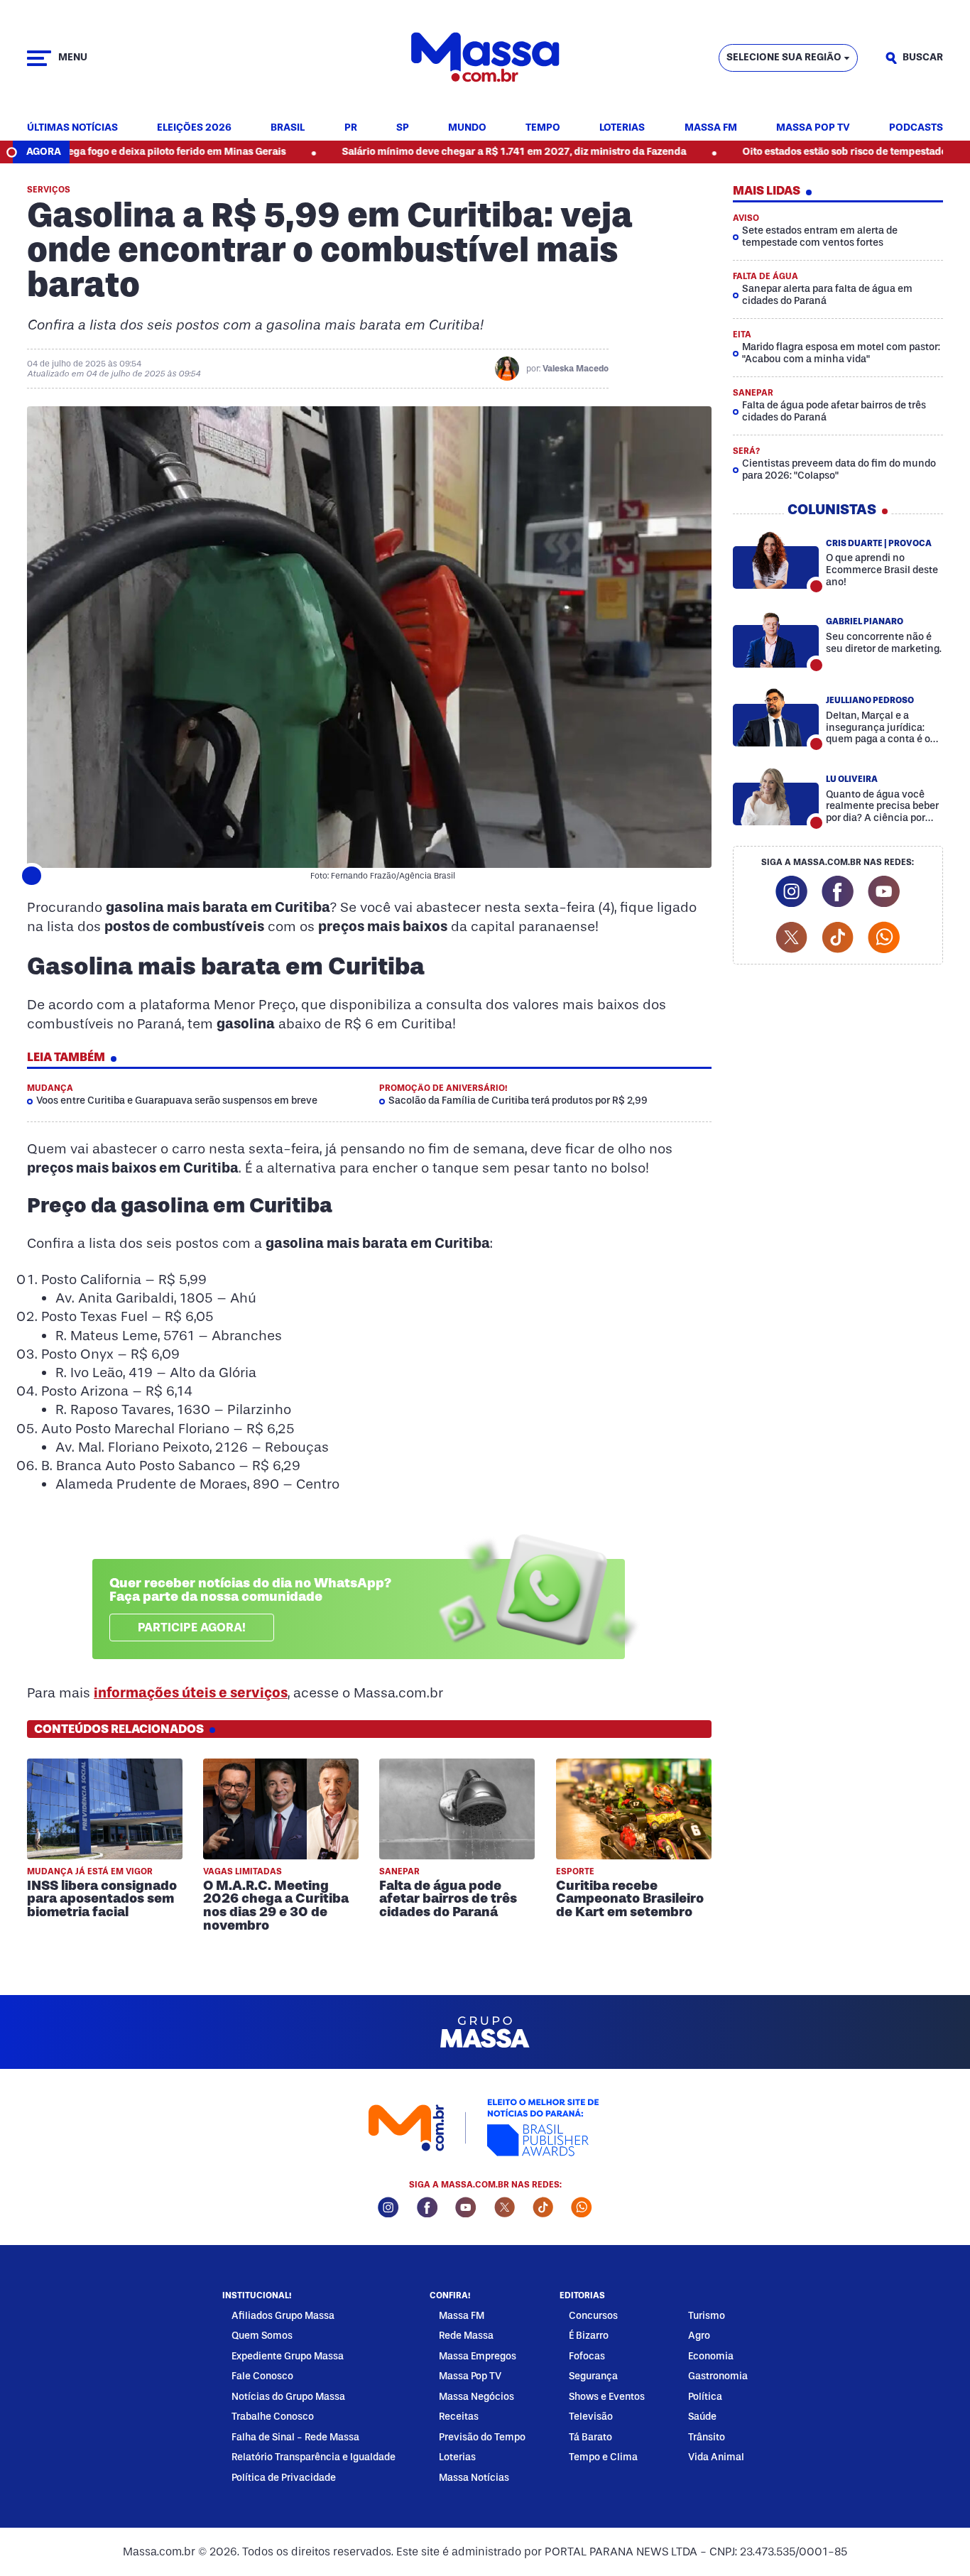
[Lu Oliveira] (776, 796)
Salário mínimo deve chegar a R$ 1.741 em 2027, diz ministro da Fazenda (429, 152)
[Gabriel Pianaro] (776, 638)
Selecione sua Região (784, 57)
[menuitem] (72, 128)
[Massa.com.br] (485, 58)
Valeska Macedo (576, 369)
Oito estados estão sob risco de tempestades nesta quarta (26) (804, 152)
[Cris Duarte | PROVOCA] (776, 560)
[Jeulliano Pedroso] (776, 717)
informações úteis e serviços (191, 1692)
